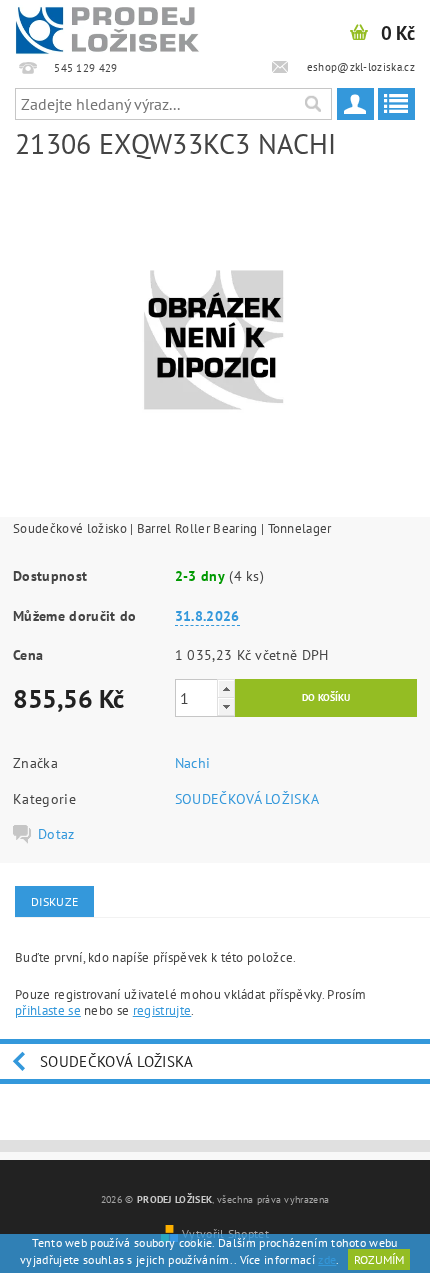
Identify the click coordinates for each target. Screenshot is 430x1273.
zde (327, 1259)
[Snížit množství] (226, 706)
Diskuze (54, 901)
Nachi (193, 763)
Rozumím (379, 1259)
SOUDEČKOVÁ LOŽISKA (247, 799)
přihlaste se (48, 1010)
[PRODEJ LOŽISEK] (107, 26)
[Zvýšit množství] (226, 688)
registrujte (162, 1010)
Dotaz (56, 834)
